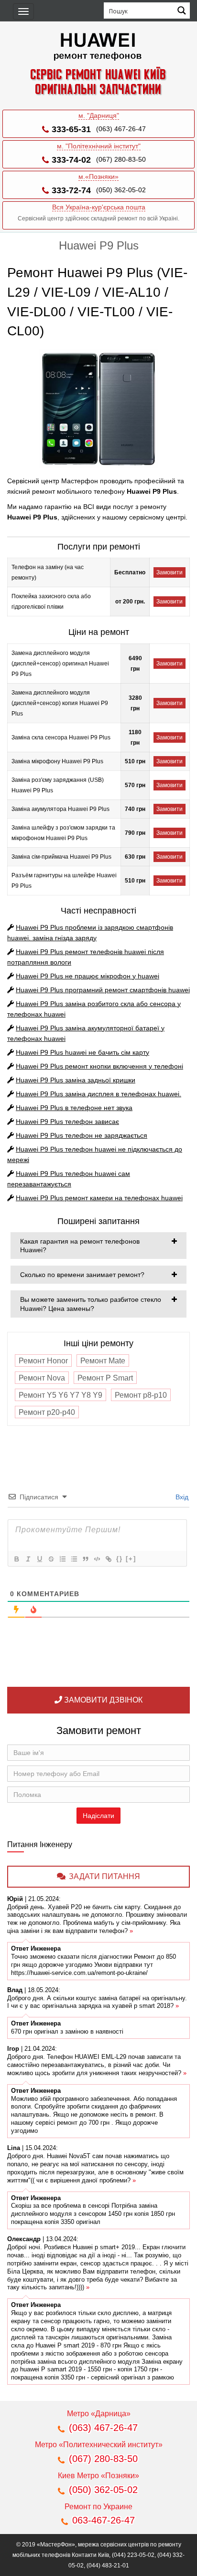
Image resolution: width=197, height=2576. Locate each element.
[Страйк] (51, 1559)
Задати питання (104, 1876)
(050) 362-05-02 (121, 190)
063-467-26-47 (104, 2520)
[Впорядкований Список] (62, 1559)
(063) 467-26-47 (121, 129)
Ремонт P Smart (105, 1378)
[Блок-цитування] (85, 1559)
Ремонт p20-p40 (47, 1412)
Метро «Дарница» (99, 2414)
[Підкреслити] (39, 1559)
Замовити (170, 572)
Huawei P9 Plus (88, 976)
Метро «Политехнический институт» (99, 2445)
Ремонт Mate (103, 1361)
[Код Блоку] (97, 1559)
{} (120, 1559)
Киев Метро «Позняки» (98, 2476)
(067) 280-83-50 (121, 159)
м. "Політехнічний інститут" (99, 146)
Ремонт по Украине (98, 2507)
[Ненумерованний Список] (74, 1559)
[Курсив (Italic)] (28, 1559)
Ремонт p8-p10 (141, 1395)
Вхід (181, 1497)
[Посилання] (108, 1559)
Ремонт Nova (42, 1378)
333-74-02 (71, 160)
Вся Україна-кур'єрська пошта (99, 207)
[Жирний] (16, 1559)
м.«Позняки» (98, 177)
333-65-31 (71, 129)
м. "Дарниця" (99, 115)
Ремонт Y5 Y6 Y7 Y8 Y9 (60, 1395)
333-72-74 (71, 190)
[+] (131, 1559)
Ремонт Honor (43, 1361)
